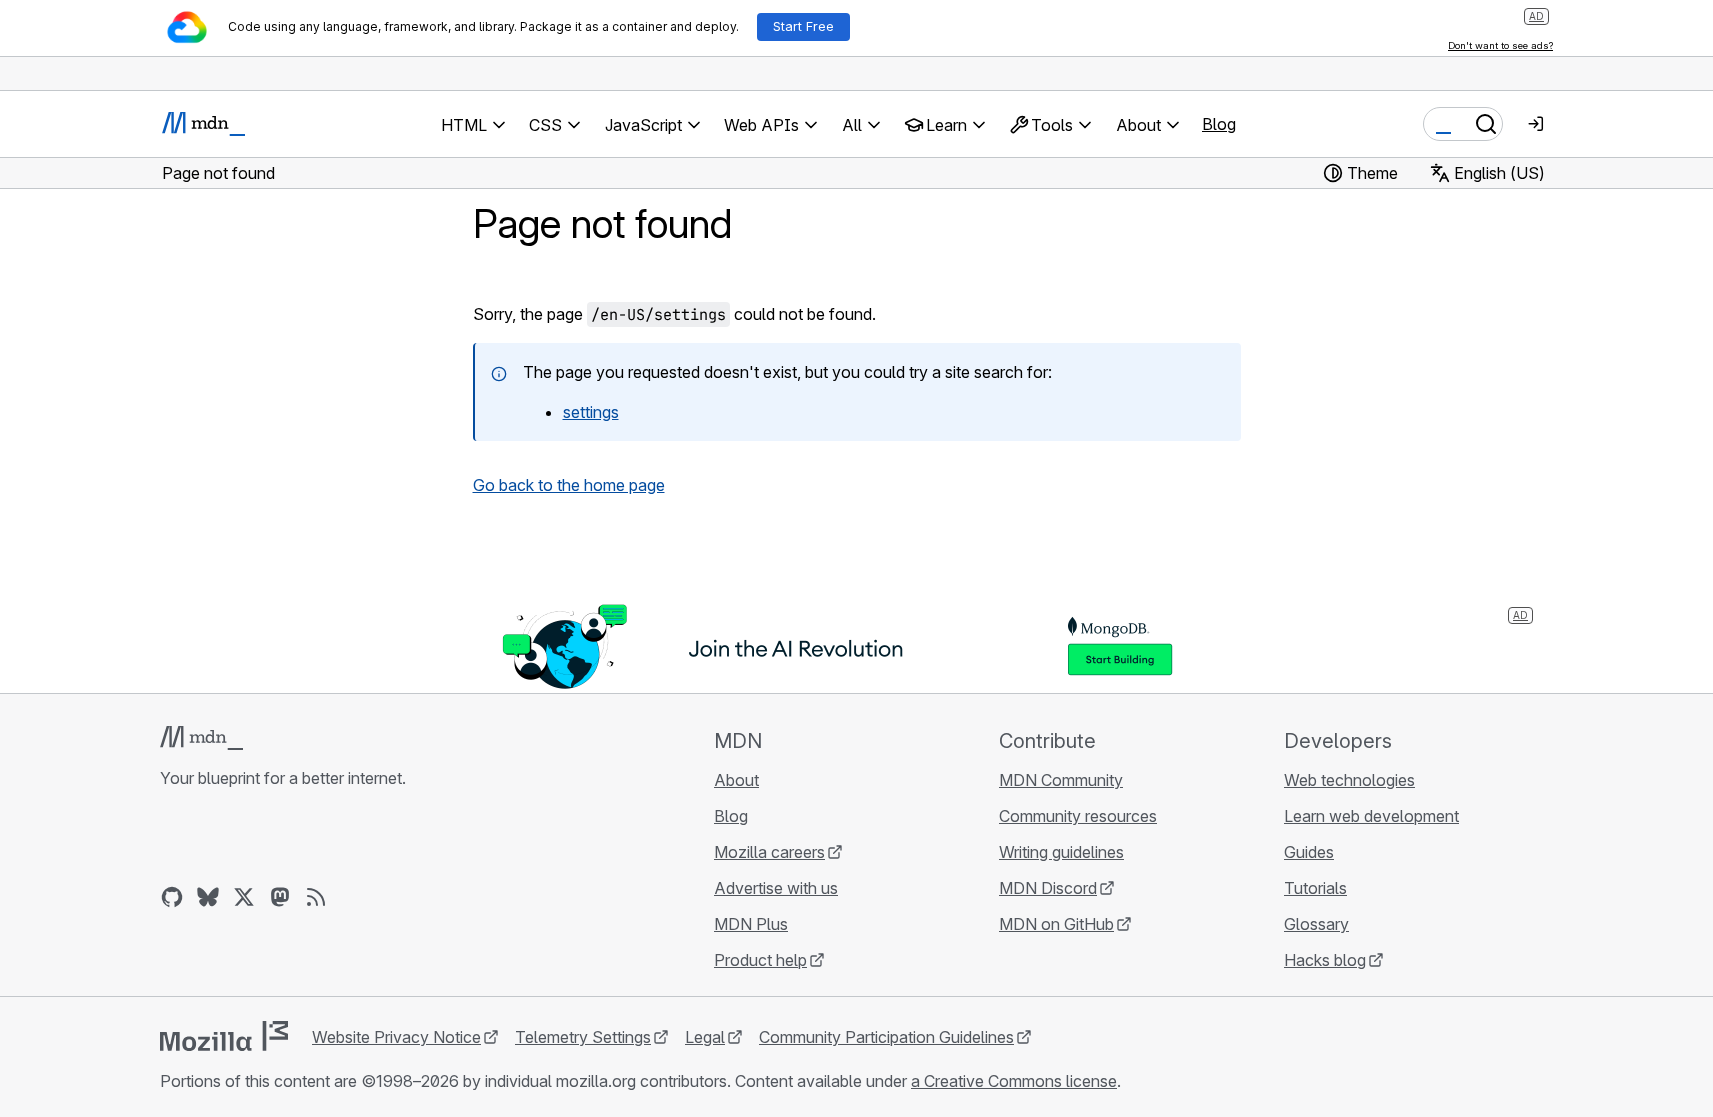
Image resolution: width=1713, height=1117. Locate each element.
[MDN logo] (201, 738)
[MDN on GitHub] (172, 897)
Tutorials (1315, 888)
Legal (705, 1037)
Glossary (1316, 924)
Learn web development (1371, 816)
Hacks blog (1325, 960)
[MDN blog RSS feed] (316, 897)
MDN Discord (1048, 888)
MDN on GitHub (1056, 924)
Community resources (1078, 816)
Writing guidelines (1061, 852)
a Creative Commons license (1014, 1081)
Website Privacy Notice (396, 1037)
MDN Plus (751, 924)
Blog (1219, 124)
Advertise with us (776, 888)
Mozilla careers (769, 852)
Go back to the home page (569, 485)
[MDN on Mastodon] (280, 897)
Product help (760, 960)
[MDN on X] (244, 897)
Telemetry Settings (583, 1037)
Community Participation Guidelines (886, 1037)
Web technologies (1349, 780)
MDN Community (1061, 780)
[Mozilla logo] (224, 1036)
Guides (1309, 852)
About (736, 780)
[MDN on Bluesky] (208, 897)
